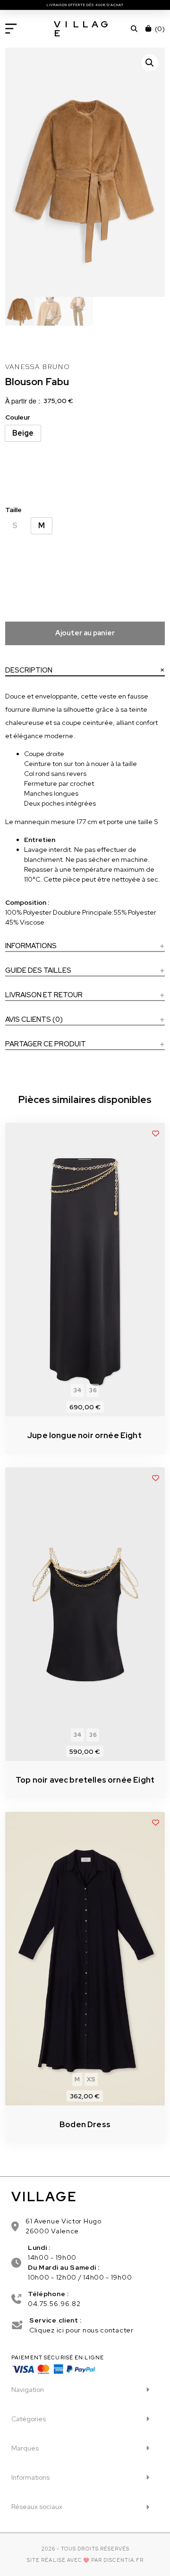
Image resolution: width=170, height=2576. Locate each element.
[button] (11, 29)
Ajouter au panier (85, 633)
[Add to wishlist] (156, 1133)
